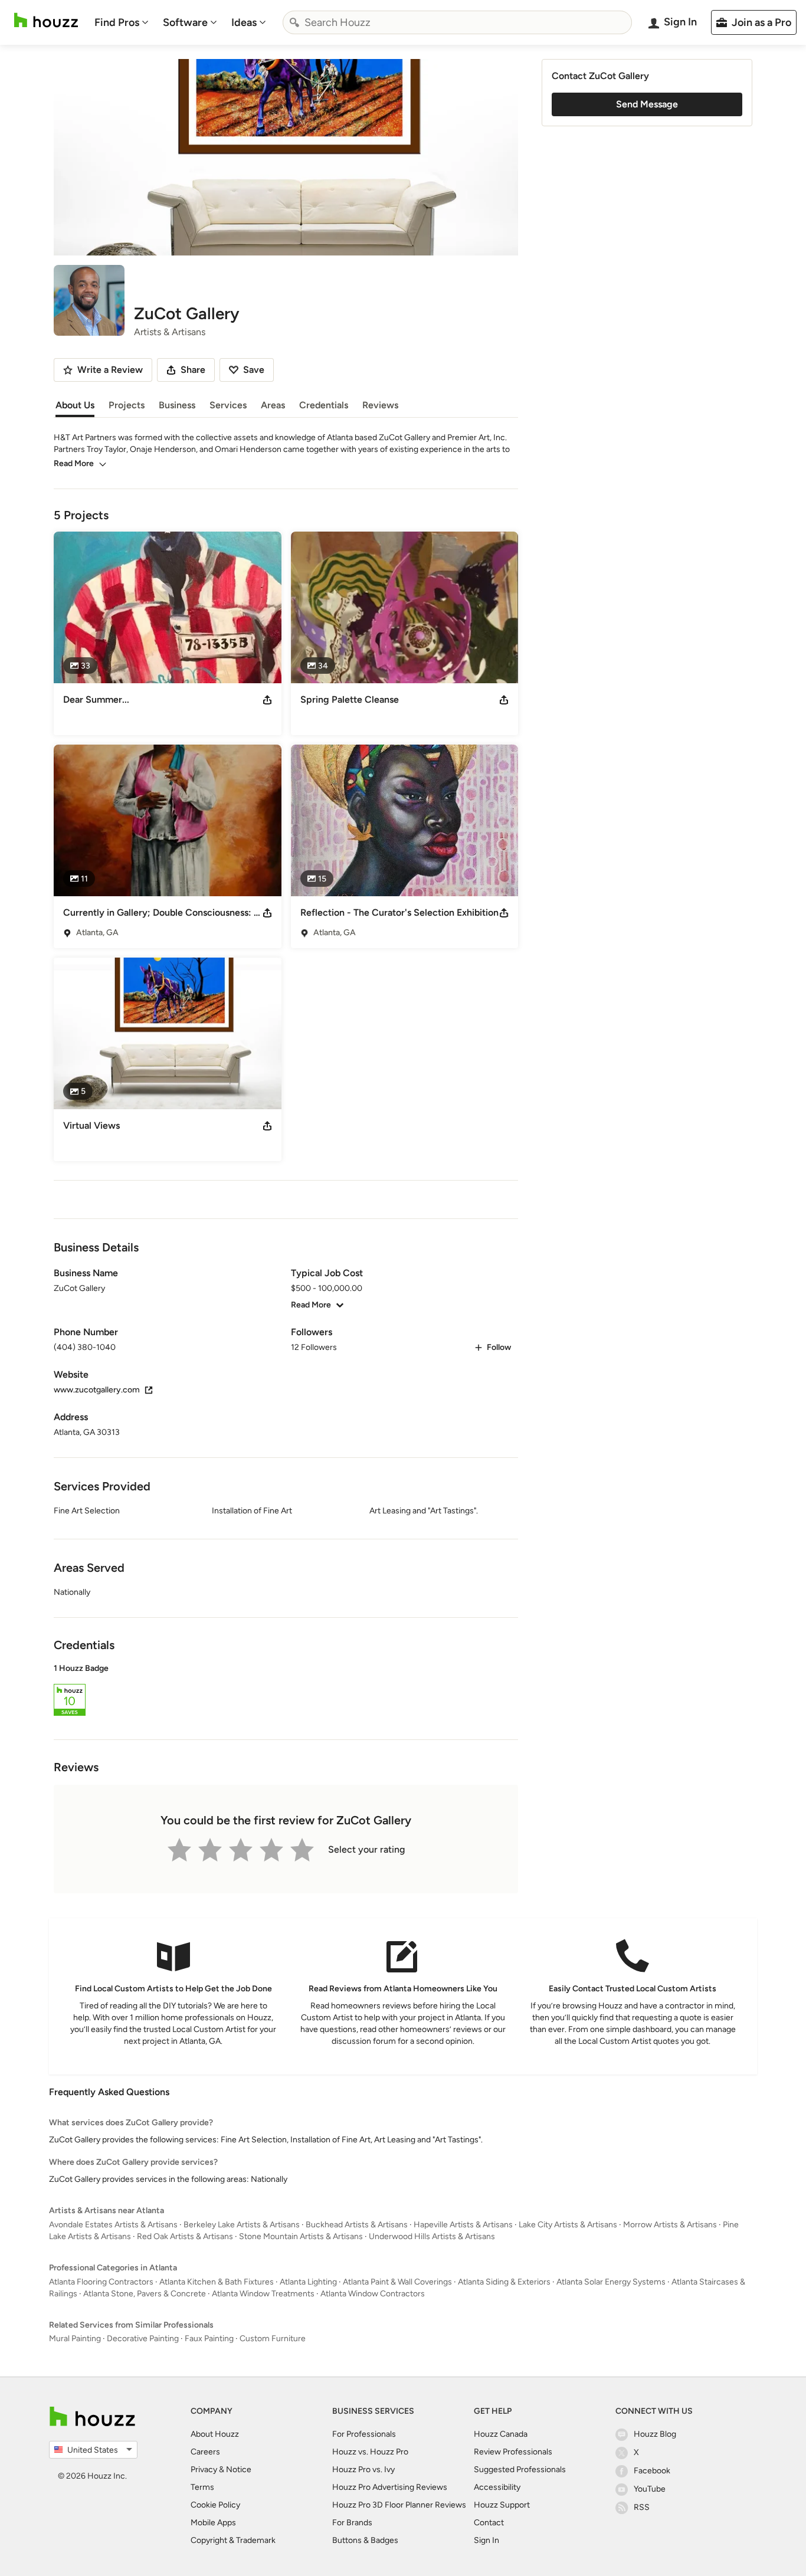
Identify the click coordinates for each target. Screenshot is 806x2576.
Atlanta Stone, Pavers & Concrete (145, 2294)
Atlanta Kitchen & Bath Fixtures (217, 2282)
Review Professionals (513, 2452)
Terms (202, 2487)
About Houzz (215, 2434)
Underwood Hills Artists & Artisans (432, 2236)
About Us (75, 405)
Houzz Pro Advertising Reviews (390, 2487)
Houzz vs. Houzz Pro (370, 2452)
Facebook (652, 2471)
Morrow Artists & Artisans (670, 2225)
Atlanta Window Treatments (263, 2294)
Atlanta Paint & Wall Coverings (397, 2282)
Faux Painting (209, 2339)
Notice (239, 2470)
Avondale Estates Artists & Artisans (113, 2225)
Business (177, 405)
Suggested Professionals (520, 2470)
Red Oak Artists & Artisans (185, 2236)
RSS (642, 2507)
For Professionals (364, 2434)
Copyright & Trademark (233, 2540)
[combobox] (457, 22)
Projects (127, 405)
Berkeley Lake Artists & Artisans (242, 2225)
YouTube (650, 2489)
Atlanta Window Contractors (373, 2294)
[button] (286, 1692)
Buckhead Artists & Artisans (357, 2225)
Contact (489, 2523)
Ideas (244, 22)
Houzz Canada (501, 2434)
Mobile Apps (213, 2523)
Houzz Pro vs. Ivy (363, 2470)
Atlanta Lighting (308, 2282)
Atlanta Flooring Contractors (101, 2282)
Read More (74, 463)
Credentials (324, 405)
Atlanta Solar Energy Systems (611, 2282)
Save (254, 370)
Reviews (380, 405)
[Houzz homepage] (46, 20)
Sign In (486, 2540)
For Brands (352, 2523)
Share (193, 370)
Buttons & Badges (365, 2540)
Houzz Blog (655, 2434)
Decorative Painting (143, 2339)
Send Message (647, 104)
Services (228, 405)
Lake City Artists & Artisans (568, 2225)
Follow (499, 1347)
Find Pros (117, 22)
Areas (273, 405)
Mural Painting (75, 2339)
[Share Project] (267, 700)
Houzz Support (502, 2505)
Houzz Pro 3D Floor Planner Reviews (399, 2505)
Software (185, 22)
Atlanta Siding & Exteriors (504, 2282)
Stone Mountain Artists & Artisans (301, 2236)
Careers (205, 2452)
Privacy (204, 2470)
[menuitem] (122, 22)
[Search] (294, 22)
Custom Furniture (273, 2339)
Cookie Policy (215, 2505)
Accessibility (497, 2487)
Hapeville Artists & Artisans (463, 2225)
